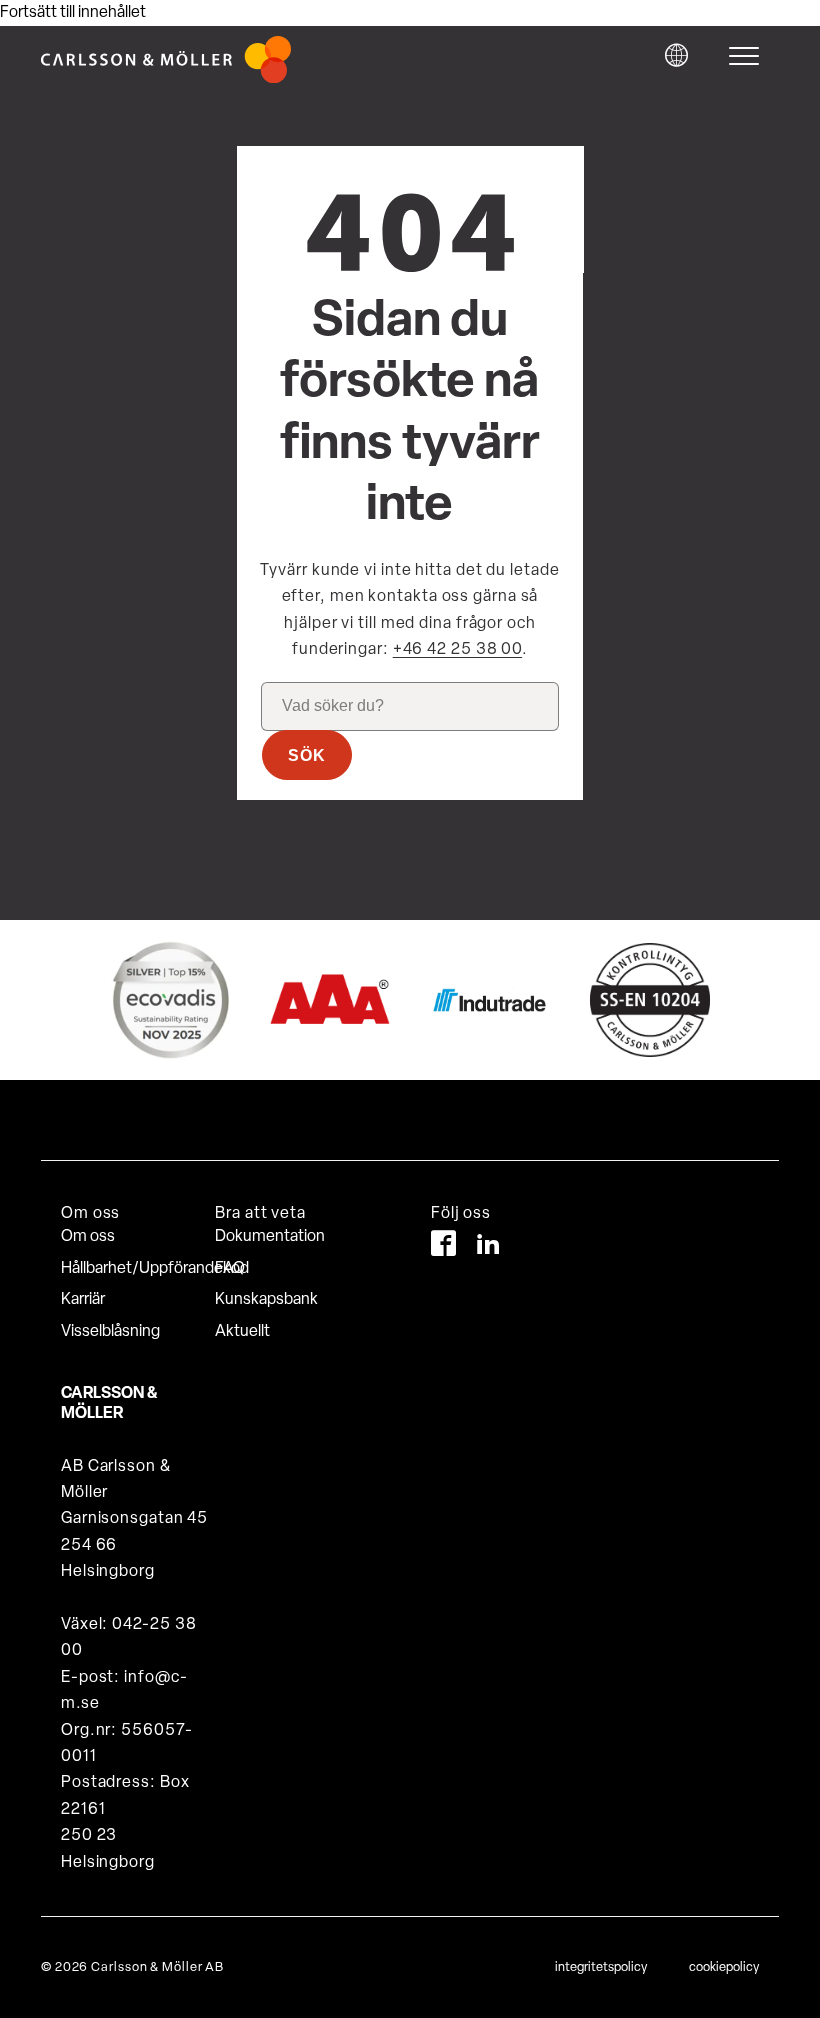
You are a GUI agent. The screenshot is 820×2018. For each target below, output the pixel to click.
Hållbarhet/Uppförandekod (138, 1269)
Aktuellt (242, 1332)
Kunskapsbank (266, 1300)
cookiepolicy (724, 1967)
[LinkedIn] (488, 1247)
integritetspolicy (601, 1967)
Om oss (88, 1237)
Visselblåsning (110, 1332)
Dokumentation (270, 1237)
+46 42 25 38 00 (458, 650)
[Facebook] (443, 1247)
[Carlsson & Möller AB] (166, 79)
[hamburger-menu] (749, 56)
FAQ (230, 1269)
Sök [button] (307, 755)
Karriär (83, 1300)
